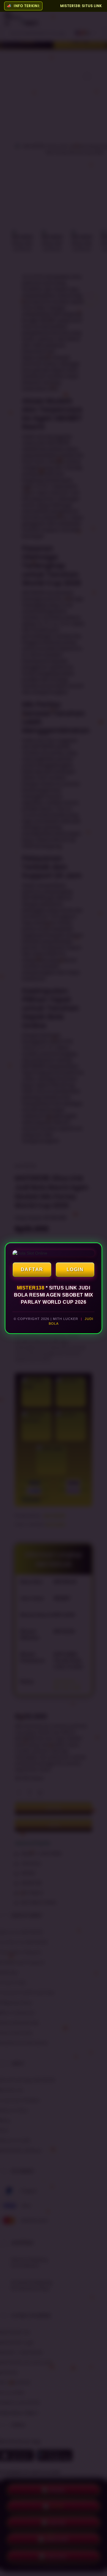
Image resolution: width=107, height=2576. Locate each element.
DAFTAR (32, 1269)
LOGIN (75, 1269)
